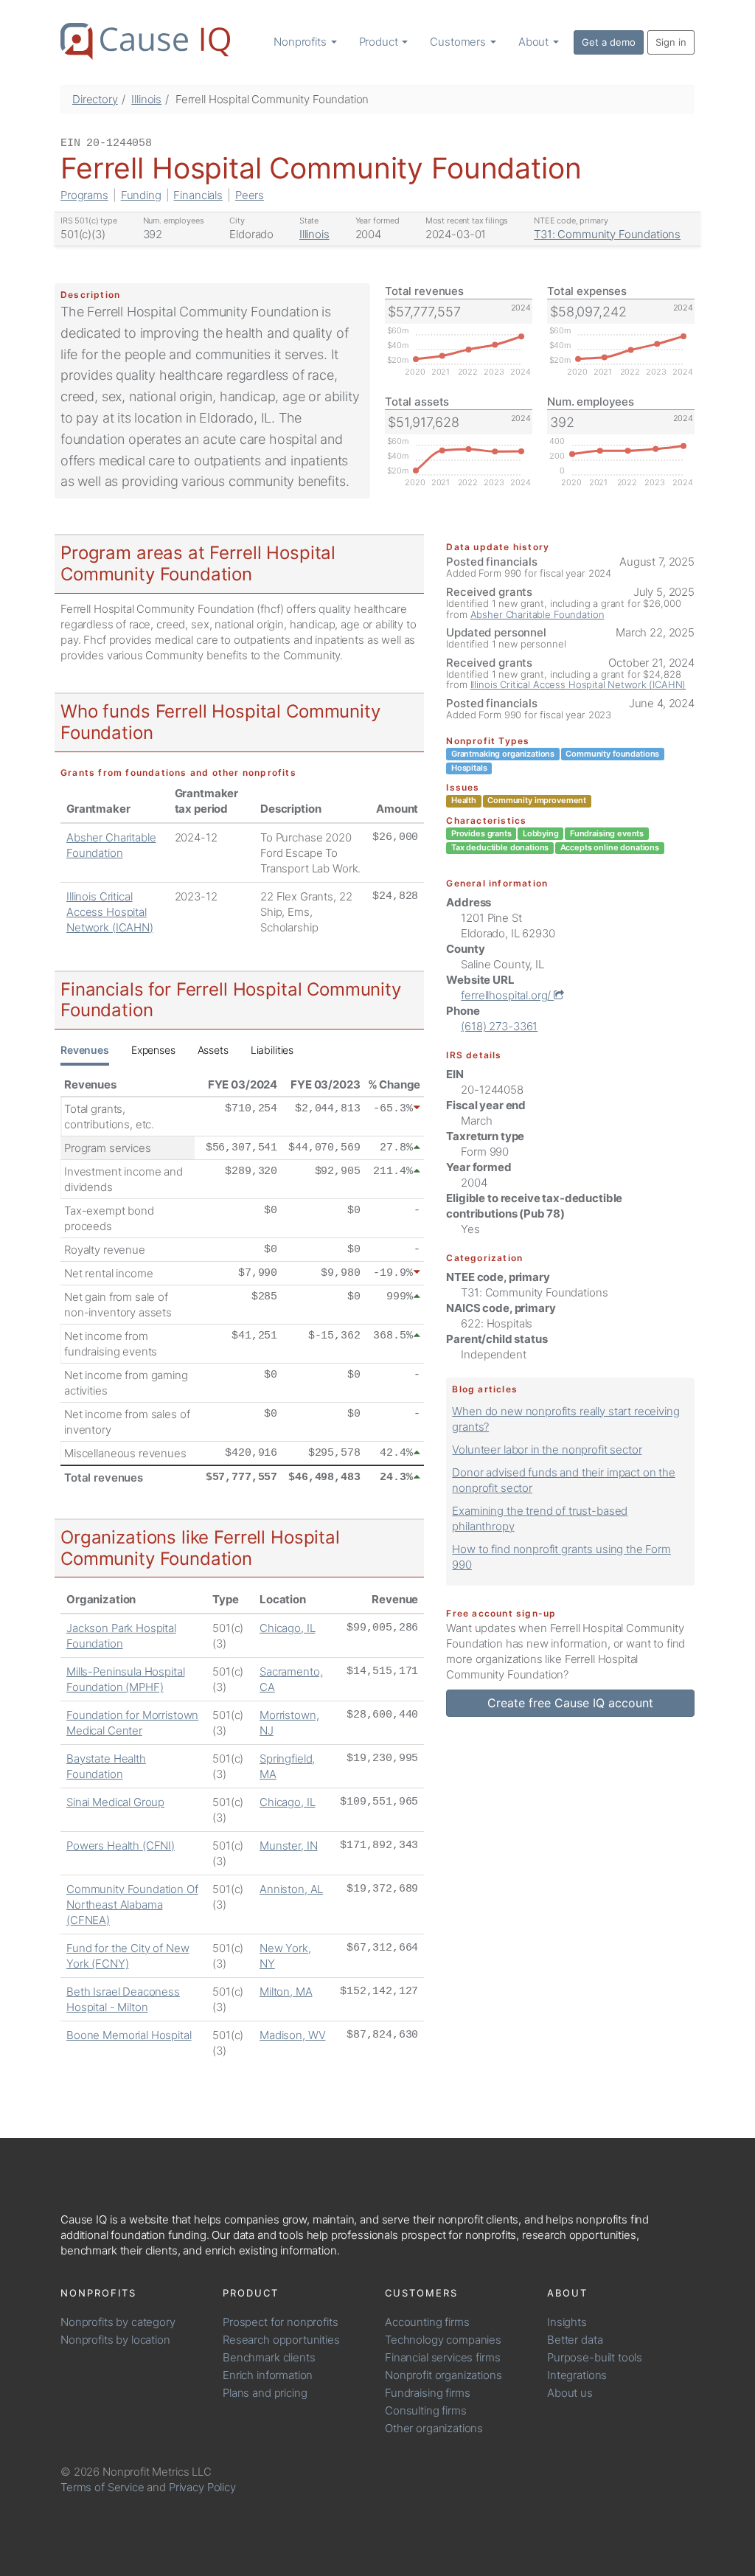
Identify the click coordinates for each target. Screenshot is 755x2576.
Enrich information (268, 2375)
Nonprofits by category (118, 2322)
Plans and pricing (265, 2393)
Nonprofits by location (115, 2340)
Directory (95, 99)
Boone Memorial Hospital (129, 2035)
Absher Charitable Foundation (537, 614)
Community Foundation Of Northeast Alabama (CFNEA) (132, 1905)
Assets (213, 1050)
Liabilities (272, 1050)
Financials (198, 195)
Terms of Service (102, 2487)
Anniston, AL (291, 1889)
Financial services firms (442, 2357)
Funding (141, 195)
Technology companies (443, 2340)
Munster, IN (288, 1846)
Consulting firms (426, 2410)
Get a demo (609, 42)
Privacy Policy (202, 2487)
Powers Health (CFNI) (121, 1846)
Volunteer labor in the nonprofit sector (547, 1450)
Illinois (146, 99)
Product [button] (380, 42)
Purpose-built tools (595, 2357)
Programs (84, 195)
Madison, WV (292, 2035)
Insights (567, 2322)
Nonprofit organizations (443, 2375)
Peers (250, 195)
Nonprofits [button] (301, 42)
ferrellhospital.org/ (507, 995)
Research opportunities (281, 2340)
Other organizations (434, 2428)
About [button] (535, 42)
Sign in (671, 42)
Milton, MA (286, 1992)
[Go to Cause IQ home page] (145, 41)
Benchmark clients (269, 2357)
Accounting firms (427, 2322)
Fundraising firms (427, 2393)
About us (570, 2393)
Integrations (577, 2375)
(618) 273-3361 (499, 1026)
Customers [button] (459, 42)
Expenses (153, 1050)
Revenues (85, 1050)
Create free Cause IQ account (570, 1703)
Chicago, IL (287, 1628)
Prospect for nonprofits (281, 2322)
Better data (575, 2340)
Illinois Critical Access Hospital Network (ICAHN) (110, 912)
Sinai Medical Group (115, 1802)
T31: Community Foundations (607, 234)
